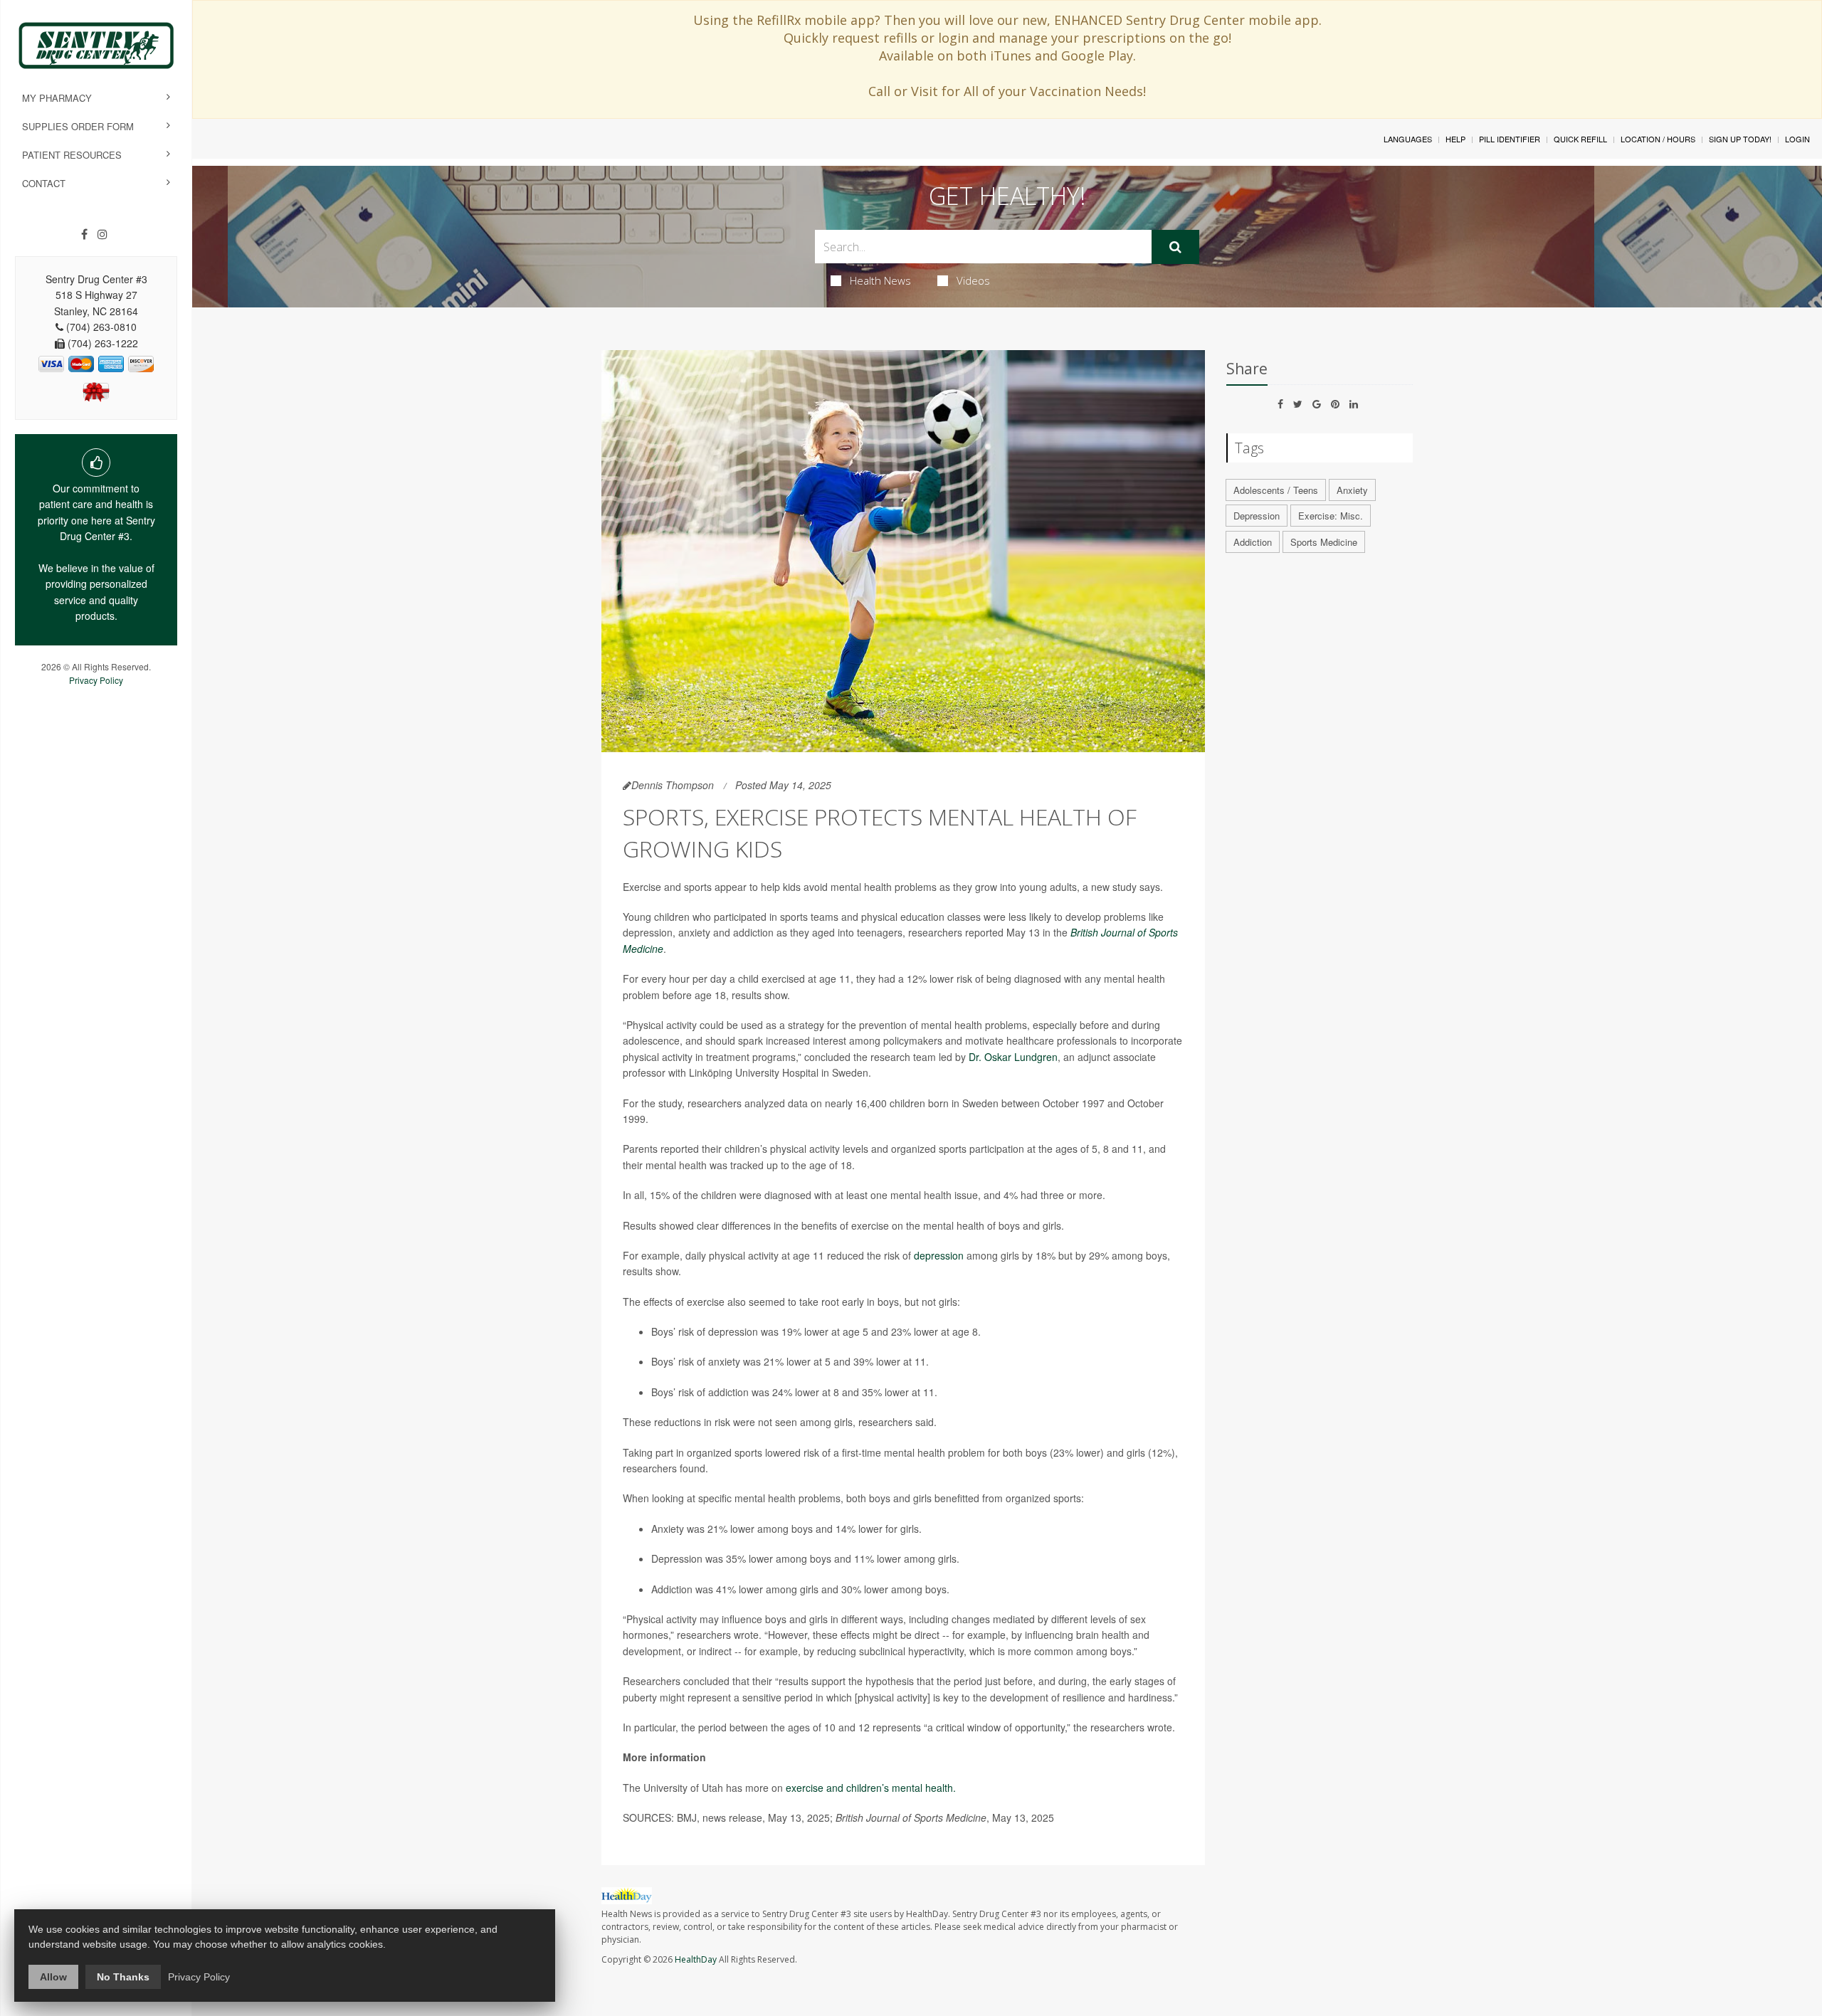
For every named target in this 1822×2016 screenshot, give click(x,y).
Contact (44, 183)
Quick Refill (1580, 139)
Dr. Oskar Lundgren (1013, 1057)
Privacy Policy (96, 680)
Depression (1257, 516)
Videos (973, 280)
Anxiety (1352, 490)
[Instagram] (102, 234)
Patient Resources (72, 155)
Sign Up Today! (1740, 139)
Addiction (1253, 542)
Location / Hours (1658, 139)
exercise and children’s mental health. (871, 1788)
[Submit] (1175, 247)
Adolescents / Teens (1276, 490)
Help (1455, 139)
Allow (53, 1977)
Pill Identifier (1510, 139)
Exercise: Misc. (1331, 516)
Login (1797, 139)
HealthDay (696, 1959)
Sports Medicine (1324, 542)
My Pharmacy (57, 98)
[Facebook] (84, 234)
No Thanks (123, 1977)
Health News (880, 280)
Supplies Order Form (78, 126)
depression (939, 1255)
